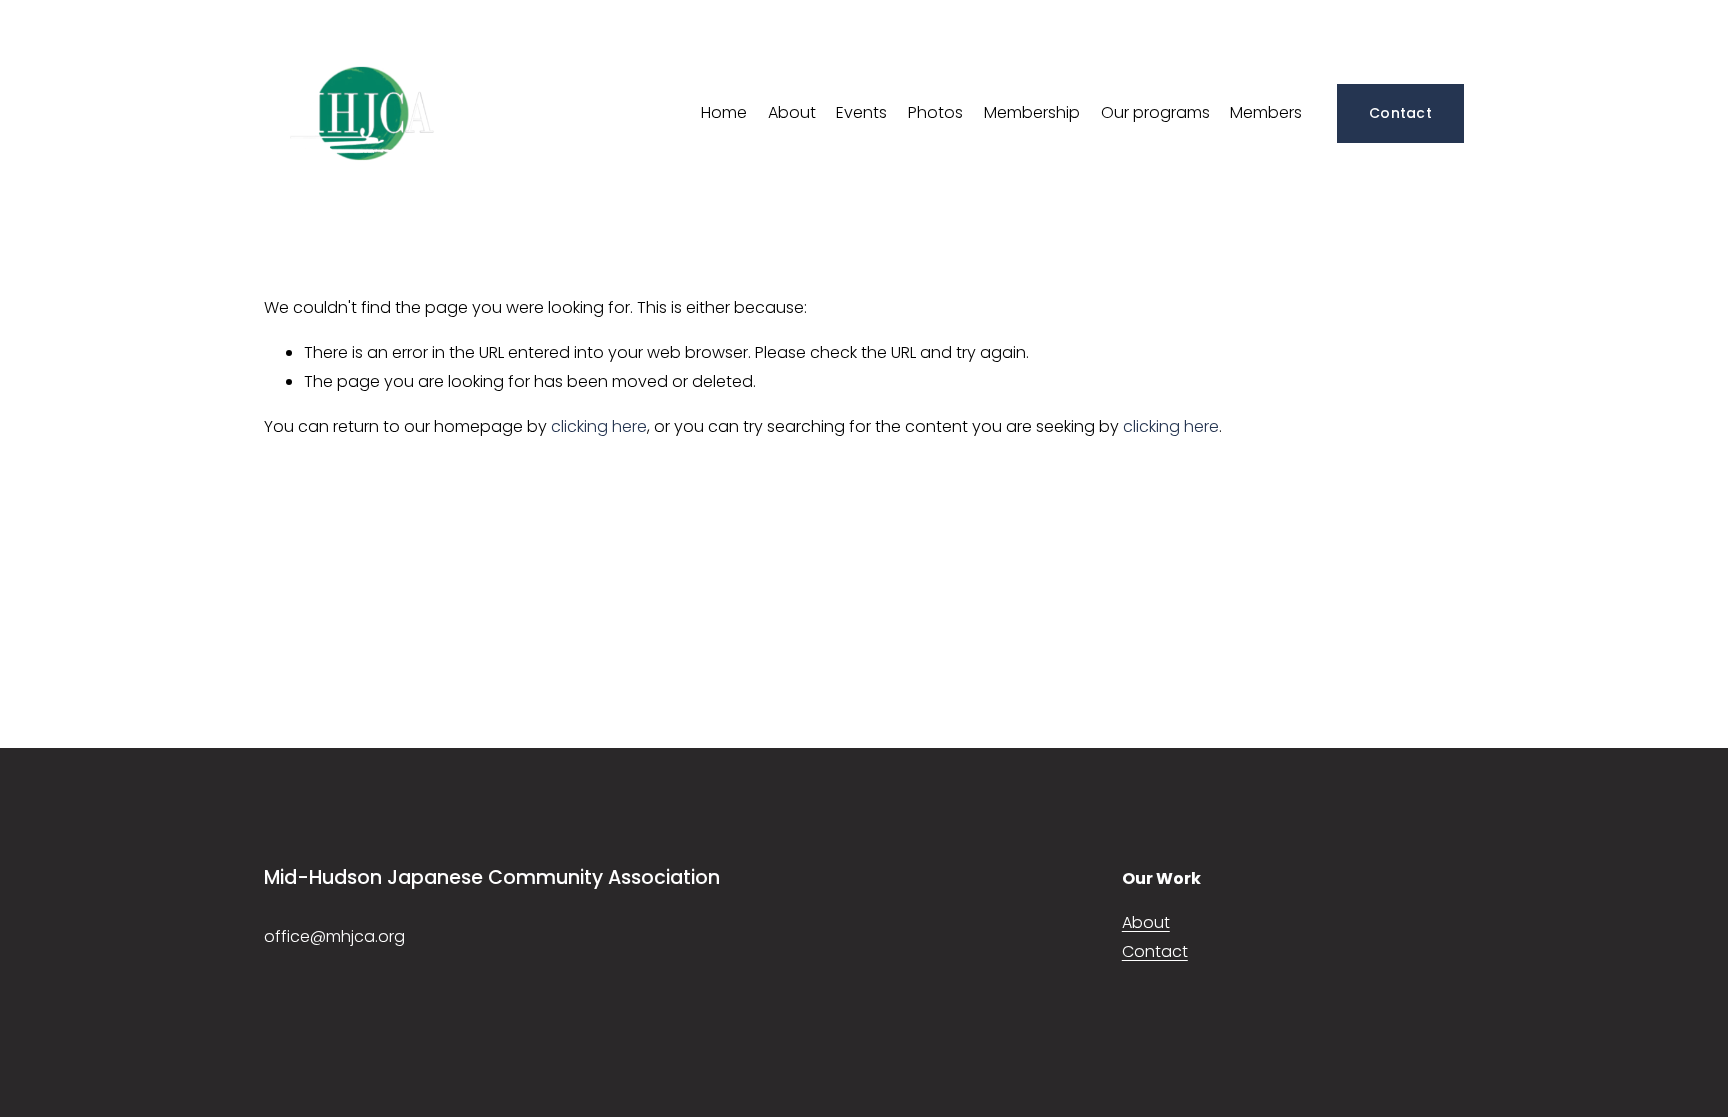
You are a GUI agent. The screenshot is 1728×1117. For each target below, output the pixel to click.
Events (861, 112)
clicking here (599, 426)
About (792, 112)
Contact (1400, 113)
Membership (1032, 112)
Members (1266, 112)
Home (724, 112)
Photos (935, 112)
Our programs (1155, 112)
